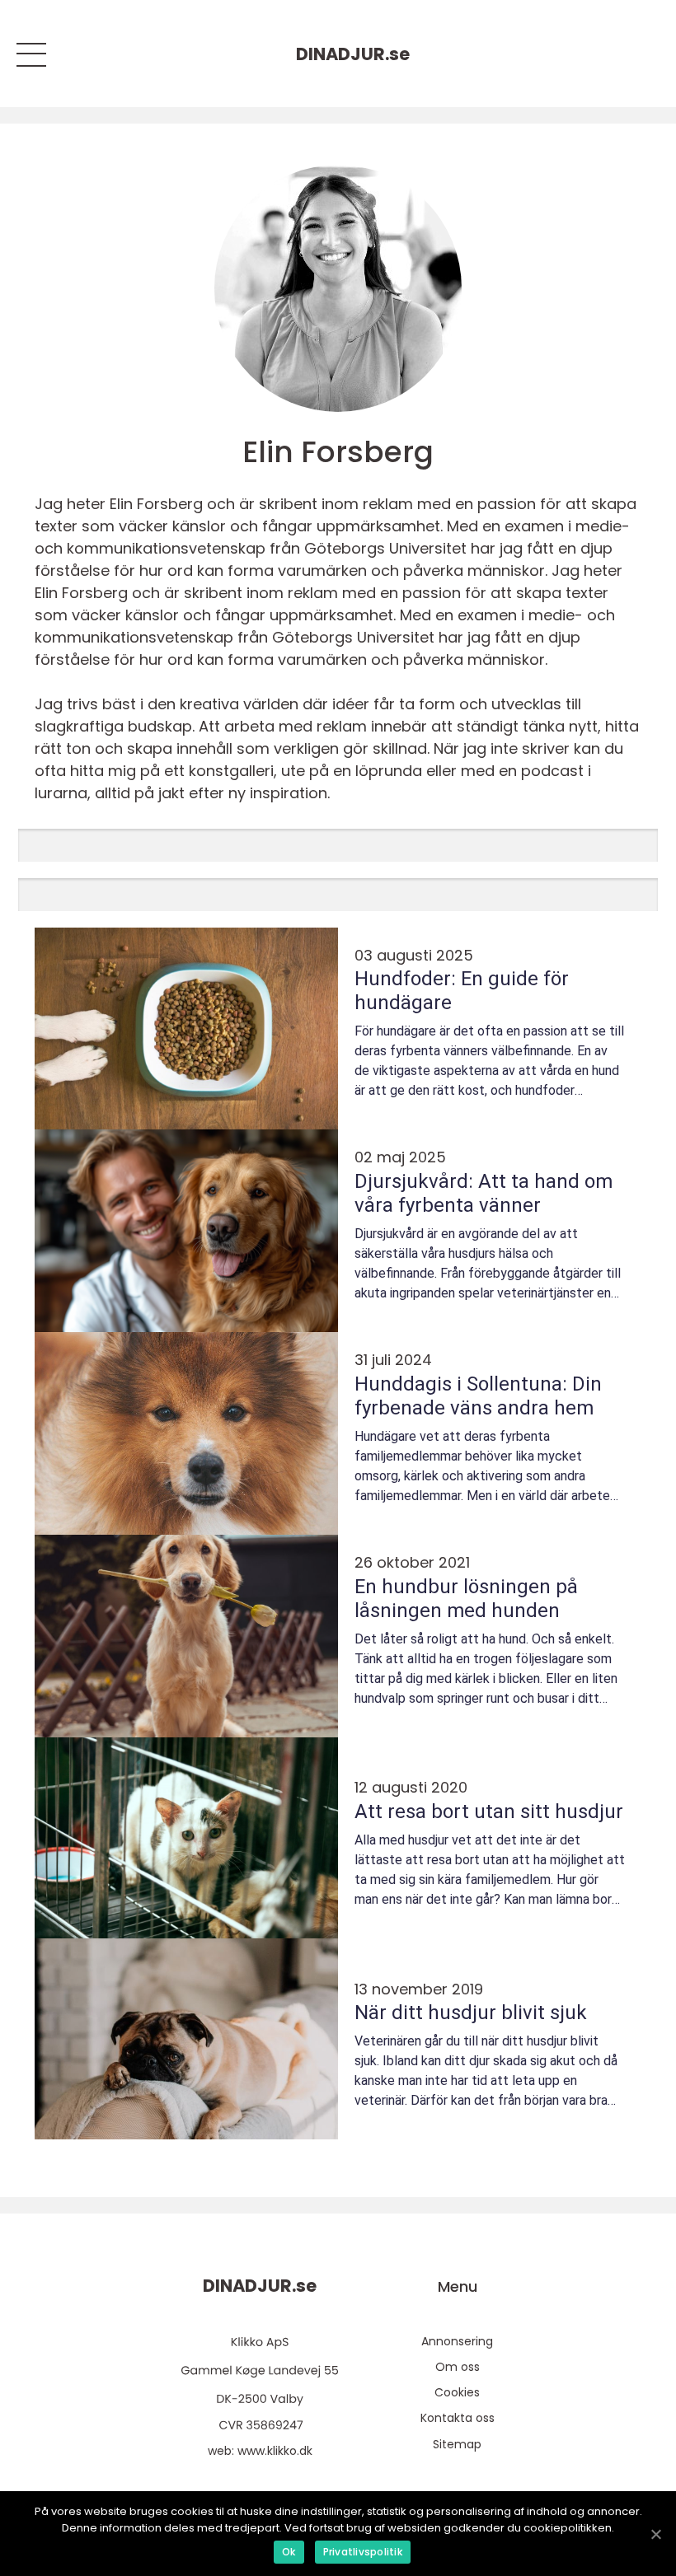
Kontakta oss (458, 2418)
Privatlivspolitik (363, 2552)
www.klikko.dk (275, 2451)
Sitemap (457, 2444)
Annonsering (457, 2341)
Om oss (458, 2367)
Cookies (457, 2392)
